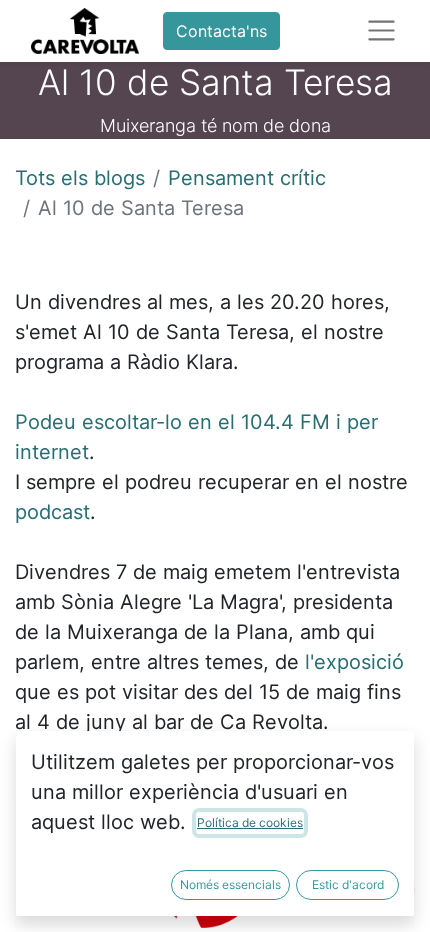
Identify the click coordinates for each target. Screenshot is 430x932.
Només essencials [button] (230, 884)
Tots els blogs (80, 178)
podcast (52, 512)
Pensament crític (247, 178)
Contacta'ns (221, 31)
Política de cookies (250, 822)
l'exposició (354, 662)
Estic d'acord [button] (348, 884)
